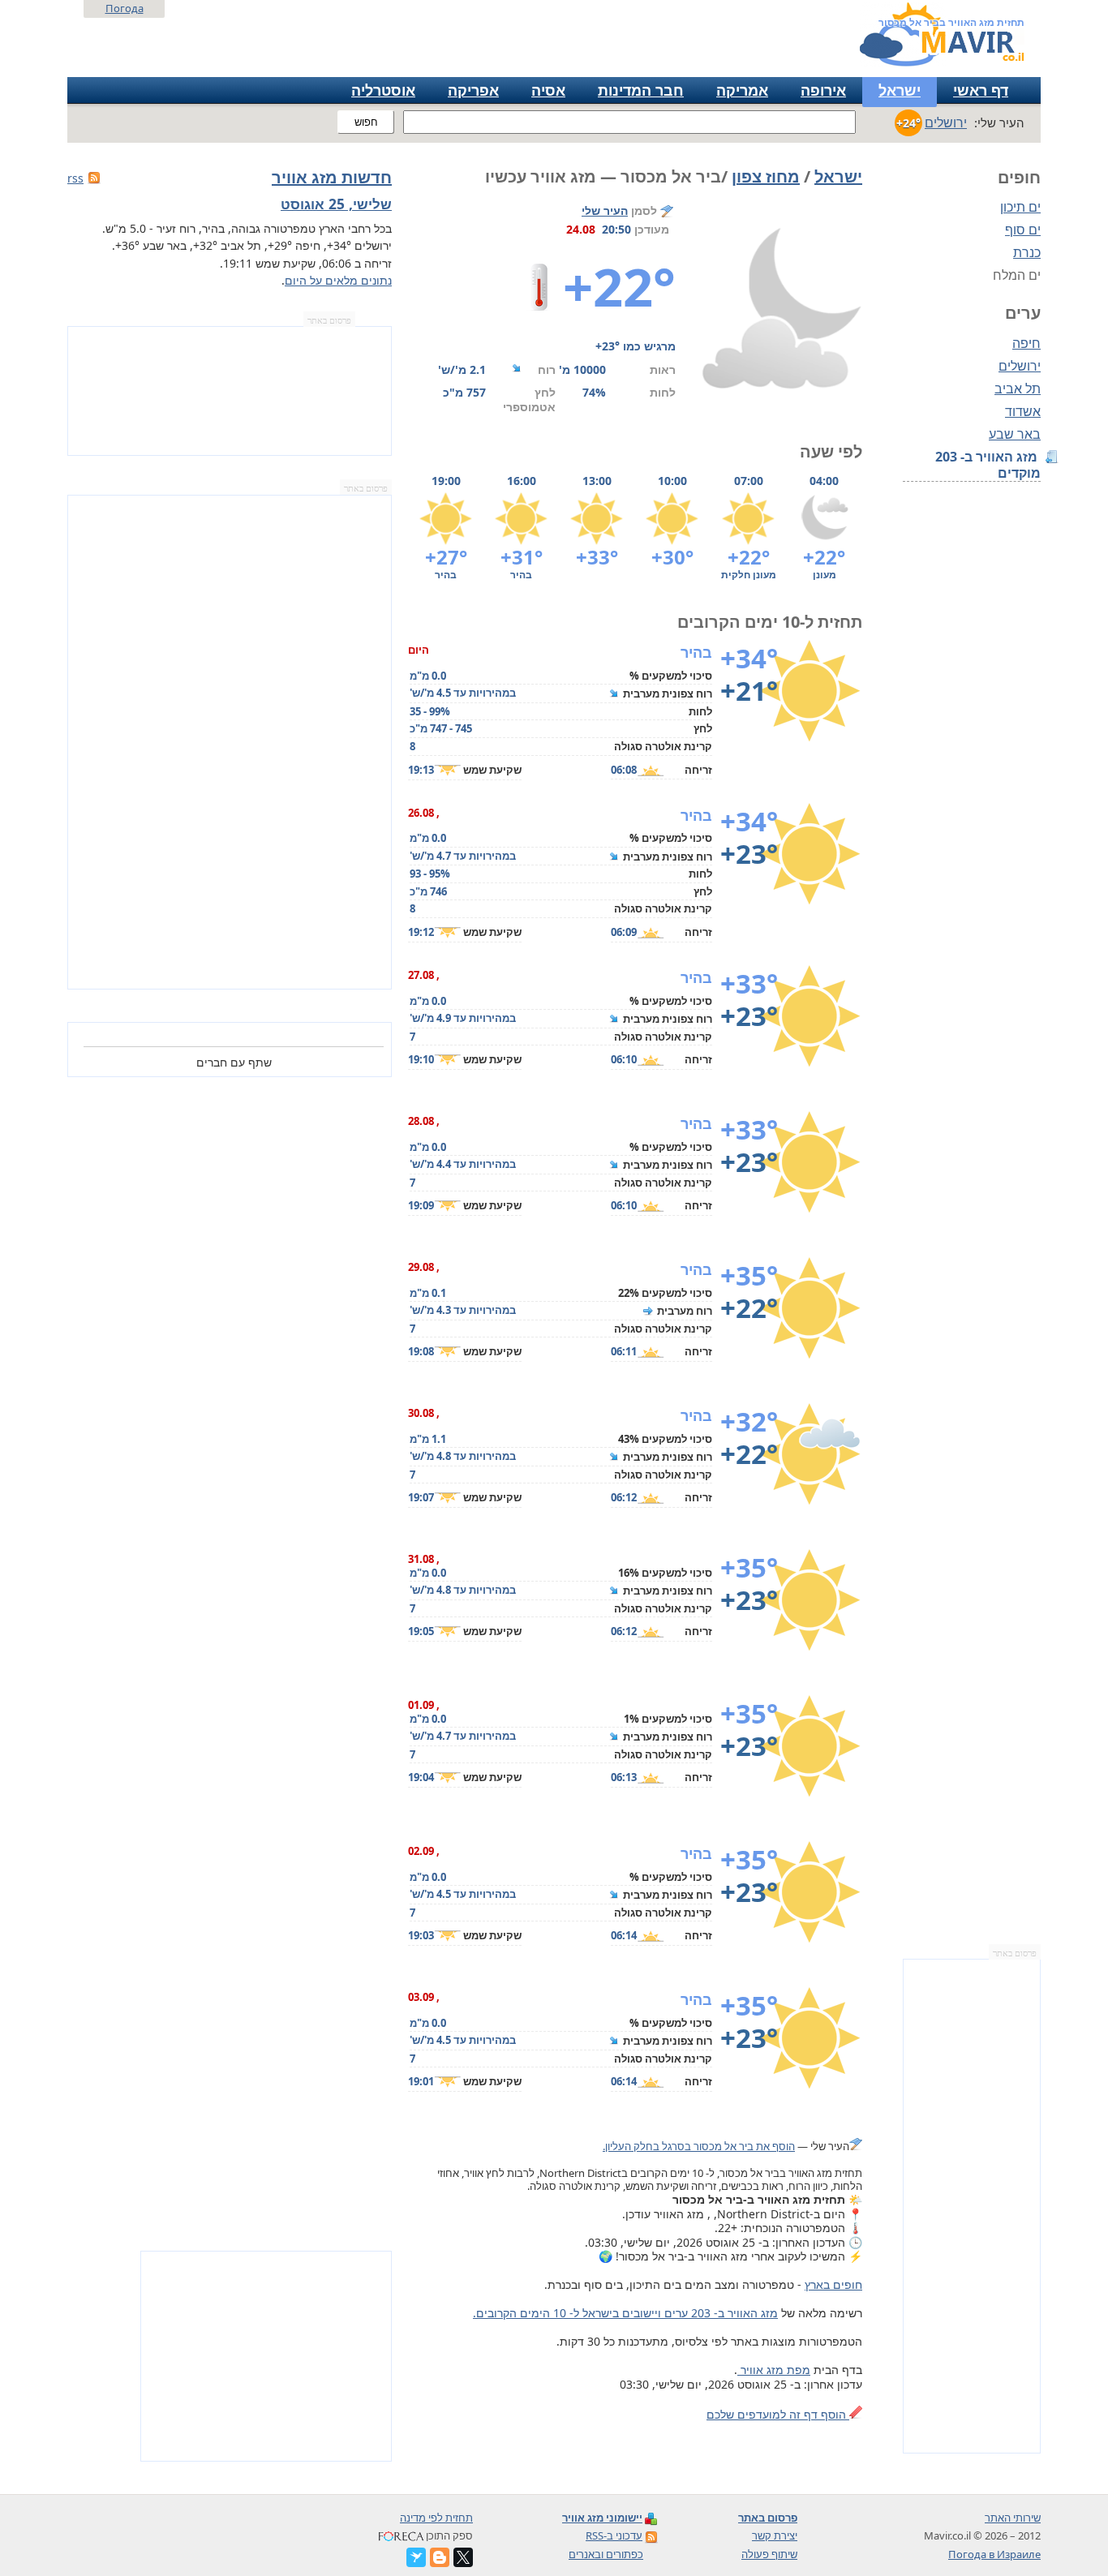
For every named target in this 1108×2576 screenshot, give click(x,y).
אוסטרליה (383, 90)
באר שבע (1015, 434)
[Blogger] (440, 2557)
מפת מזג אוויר (774, 2370)
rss (75, 178)
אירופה (823, 90)
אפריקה (473, 90)
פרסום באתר (1015, 1953)
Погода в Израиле (994, 2554)
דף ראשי (981, 90)
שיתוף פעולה (769, 2554)
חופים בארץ (833, 2284)
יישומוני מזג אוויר (602, 2518)
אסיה (548, 90)
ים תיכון (1020, 207)
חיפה (1026, 343)
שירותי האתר (1013, 2518)
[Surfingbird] (416, 2557)
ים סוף (1023, 230)
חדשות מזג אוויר (332, 177)
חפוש (366, 122)
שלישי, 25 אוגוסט (336, 204)
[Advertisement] (972, 2206)
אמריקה (742, 90)
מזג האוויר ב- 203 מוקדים (988, 465)
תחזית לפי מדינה (436, 2518)
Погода (125, 8)
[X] (463, 2557)
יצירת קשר (775, 2535)
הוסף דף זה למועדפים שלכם (778, 2414)
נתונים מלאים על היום (338, 280)
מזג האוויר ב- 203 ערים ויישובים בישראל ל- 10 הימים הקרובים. (625, 2313)
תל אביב (1018, 389)
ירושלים (1020, 366)
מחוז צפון (766, 176)
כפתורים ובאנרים (606, 2554)
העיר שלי (605, 210)
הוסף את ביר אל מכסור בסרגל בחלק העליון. (699, 2146)
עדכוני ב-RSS (614, 2535)
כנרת (1027, 252)
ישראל (900, 90)
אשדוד (1023, 411)
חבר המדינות (641, 90)
